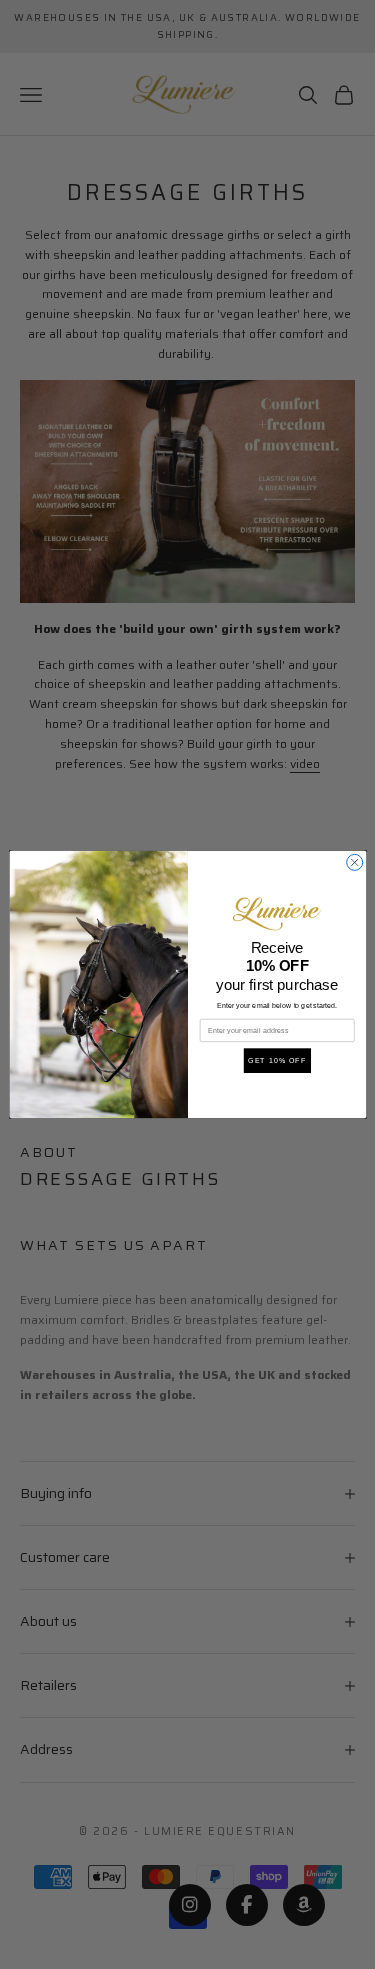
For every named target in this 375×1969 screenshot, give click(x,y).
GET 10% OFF (277, 1061)
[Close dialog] (354, 862)
